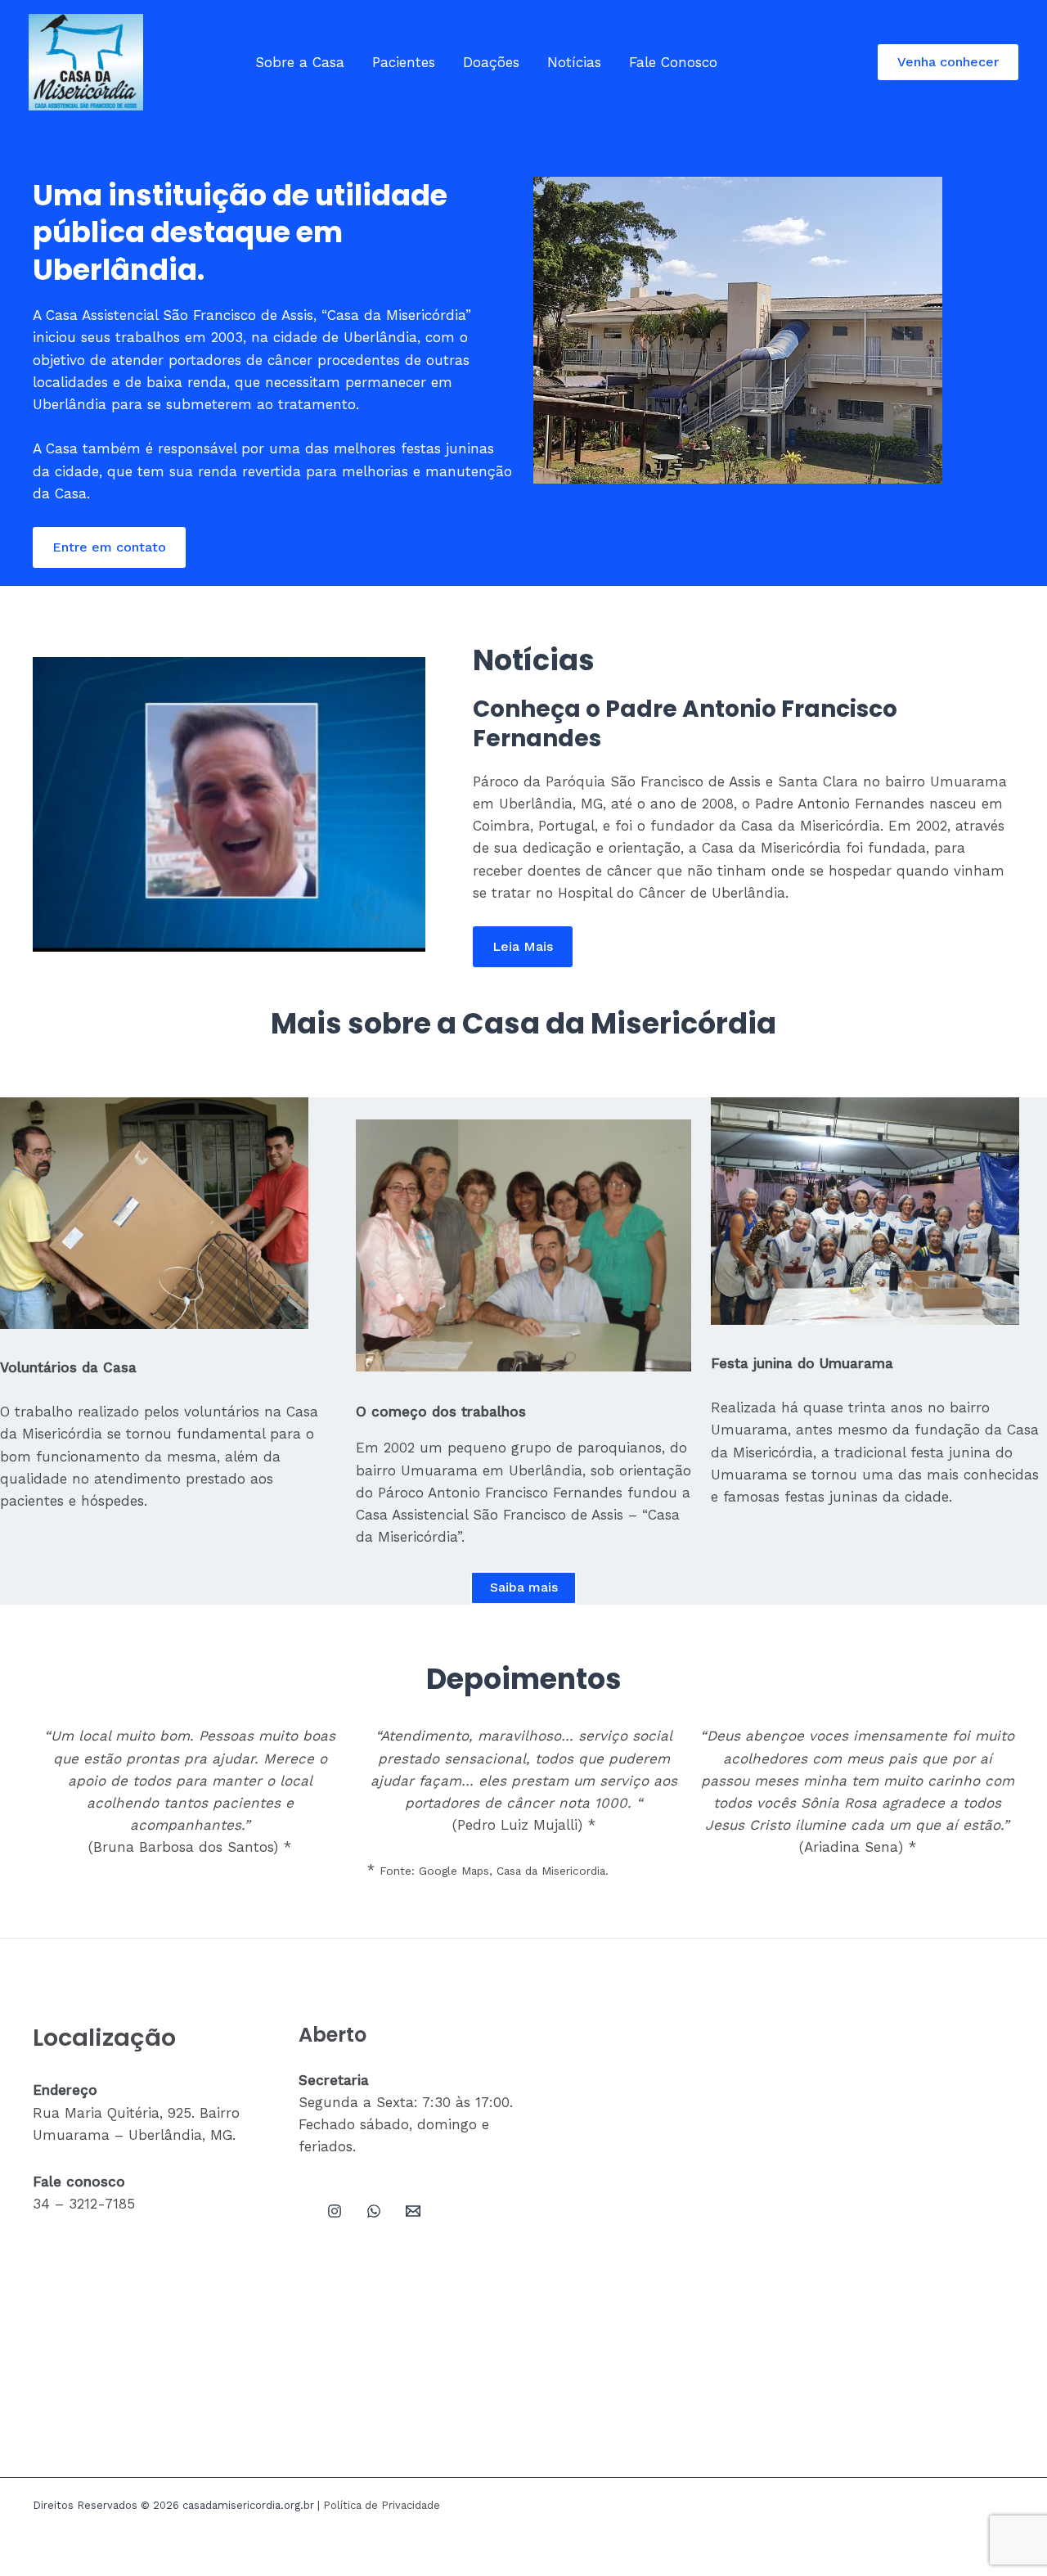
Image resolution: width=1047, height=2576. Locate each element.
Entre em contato (109, 547)
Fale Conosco (673, 62)
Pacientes (404, 62)
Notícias (574, 62)
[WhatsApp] (374, 2211)
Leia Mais (523, 946)
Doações (491, 62)
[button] (948, 62)
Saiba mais (524, 1587)
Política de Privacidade (382, 2505)
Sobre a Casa (300, 62)
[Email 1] (413, 2211)
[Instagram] (335, 2211)
